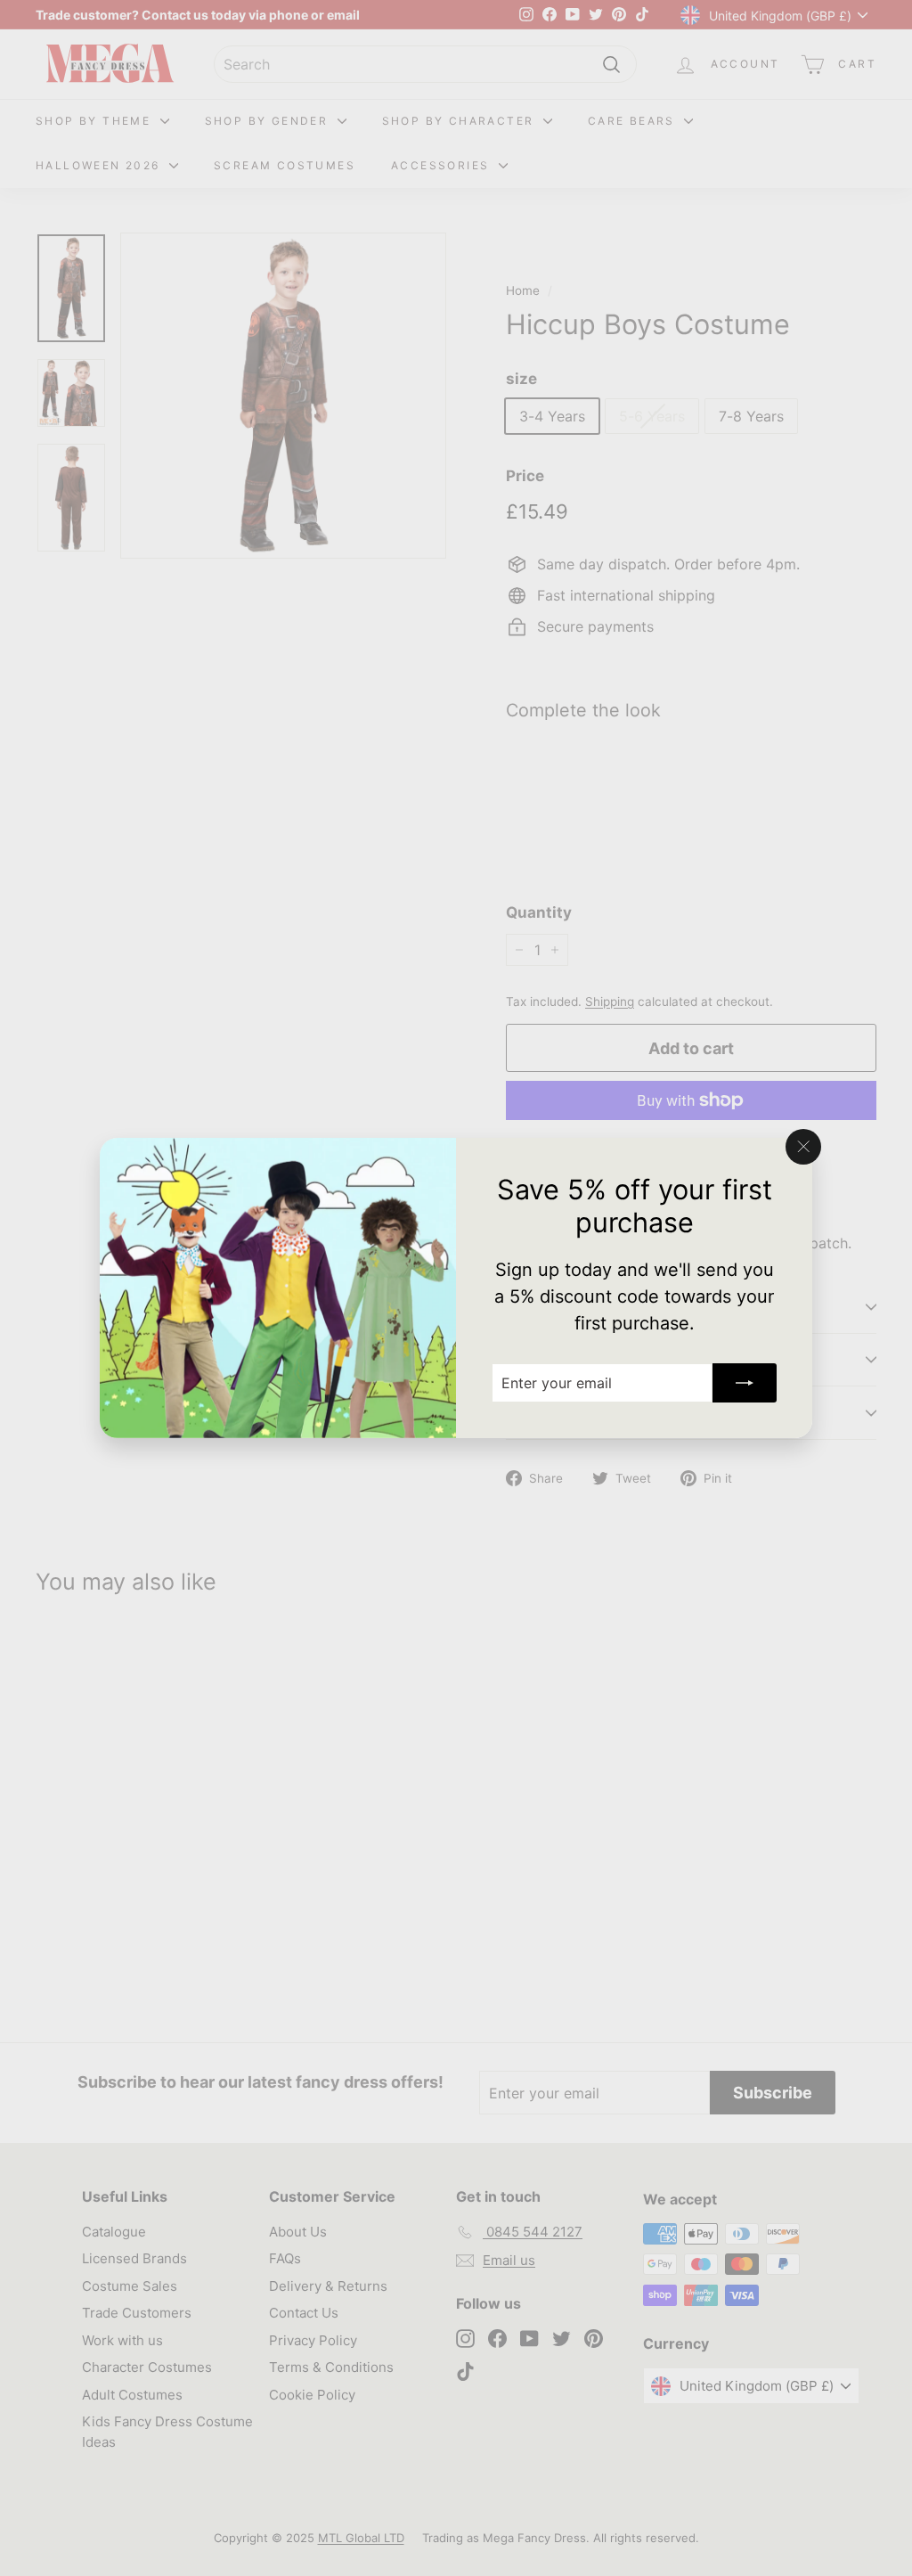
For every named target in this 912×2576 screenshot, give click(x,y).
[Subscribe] (745, 1383)
